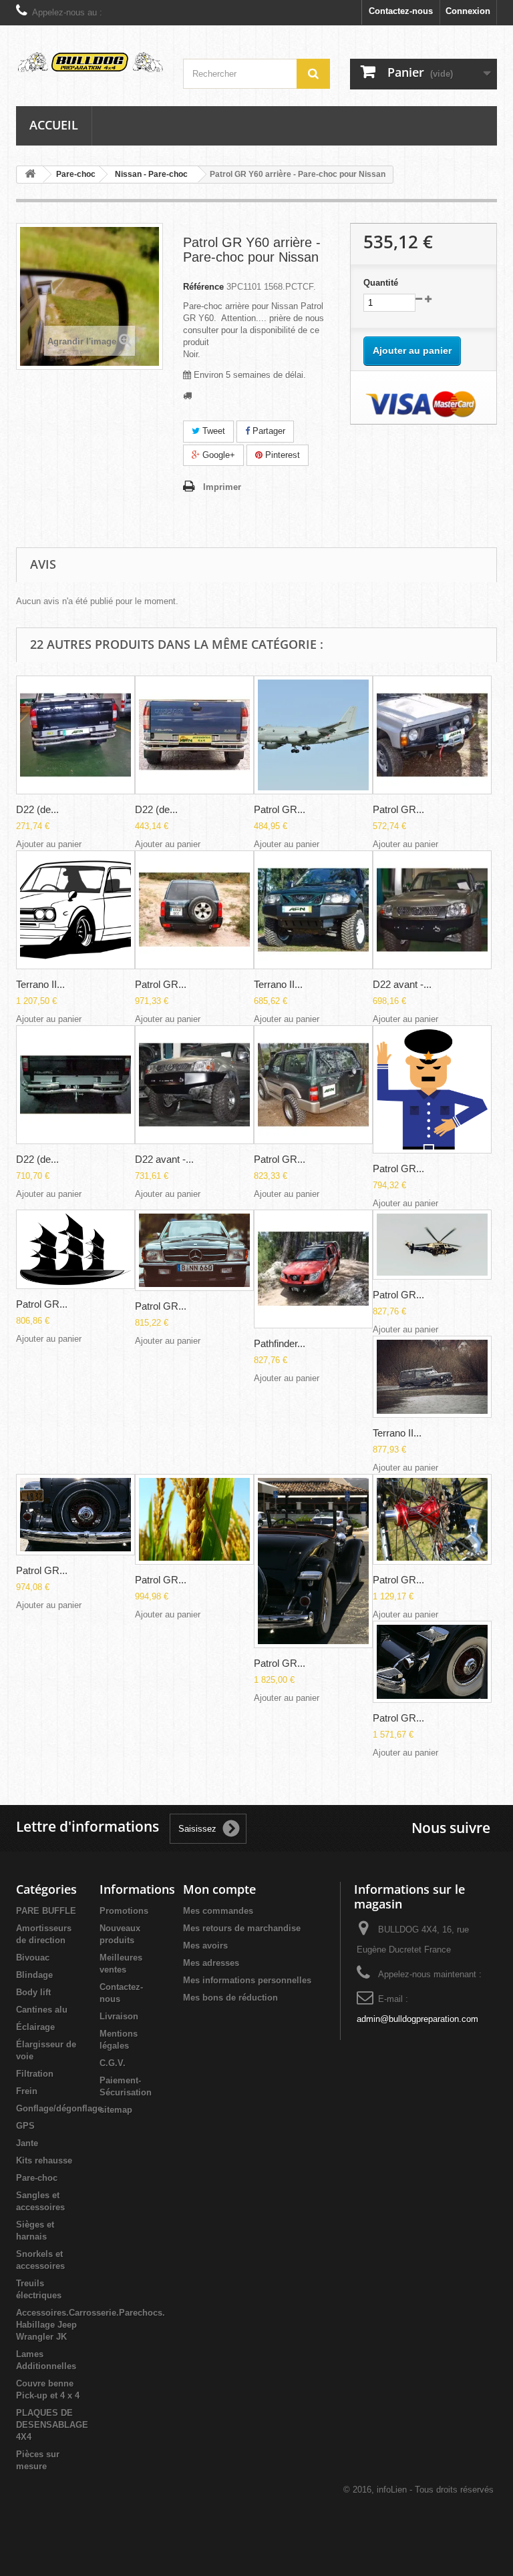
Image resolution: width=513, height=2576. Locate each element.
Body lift (33, 1992)
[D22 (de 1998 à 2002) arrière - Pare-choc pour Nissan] (75, 735)
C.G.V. (113, 2063)
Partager (268, 431)
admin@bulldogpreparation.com (417, 2019)
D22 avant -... (402, 984)
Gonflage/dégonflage (59, 2108)
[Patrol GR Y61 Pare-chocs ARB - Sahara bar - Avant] (432, 1520)
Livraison (119, 2016)
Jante (27, 2143)
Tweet (212, 431)
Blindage (34, 1975)
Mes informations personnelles (247, 1980)
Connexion (468, 11)
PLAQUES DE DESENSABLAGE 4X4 (52, 2425)
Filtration (35, 2074)
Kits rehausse (44, 2160)
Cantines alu (42, 2010)
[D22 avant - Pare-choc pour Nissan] (432, 910)
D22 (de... (37, 809)
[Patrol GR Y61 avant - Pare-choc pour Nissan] (75, 1515)
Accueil (54, 125)
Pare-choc (37, 2178)
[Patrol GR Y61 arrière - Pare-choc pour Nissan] (194, 910)
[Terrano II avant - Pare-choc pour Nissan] (75, 910)
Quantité (381, 283)
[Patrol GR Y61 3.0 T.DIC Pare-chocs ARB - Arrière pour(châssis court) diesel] (313, 1561)
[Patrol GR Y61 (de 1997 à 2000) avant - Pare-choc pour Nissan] (75, 1249)
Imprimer (222, 487)
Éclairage (35, 2027)
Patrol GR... (280, 809)
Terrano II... (40, 984)
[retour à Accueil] (30, 175)
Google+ (217, 455)
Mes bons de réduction (230, 1998)
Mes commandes (218, 1911)
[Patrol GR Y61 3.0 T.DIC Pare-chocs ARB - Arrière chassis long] (432, 1662)
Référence (203, 287)
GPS (25, 2126)
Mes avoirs (205, 1946)
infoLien (392, 2490)
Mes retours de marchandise (242, 1928)
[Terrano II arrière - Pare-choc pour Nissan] (432, 1377)
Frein (27, 2091)
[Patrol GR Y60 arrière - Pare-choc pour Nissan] (313, 735)
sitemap (116, 2110)
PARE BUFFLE (46, 1911)
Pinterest (281, 455)
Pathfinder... (280, 1343)
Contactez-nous (401, 11)
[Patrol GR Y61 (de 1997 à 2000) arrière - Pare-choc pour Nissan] (313, 1085)
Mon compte (219, 1889)
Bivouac (33, 1958)
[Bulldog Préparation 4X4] (90, 62)
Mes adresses (211, 1963)
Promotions (124, 1911)
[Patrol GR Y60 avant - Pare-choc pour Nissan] (432, 735)
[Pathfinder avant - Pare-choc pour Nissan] (313, 1269)
